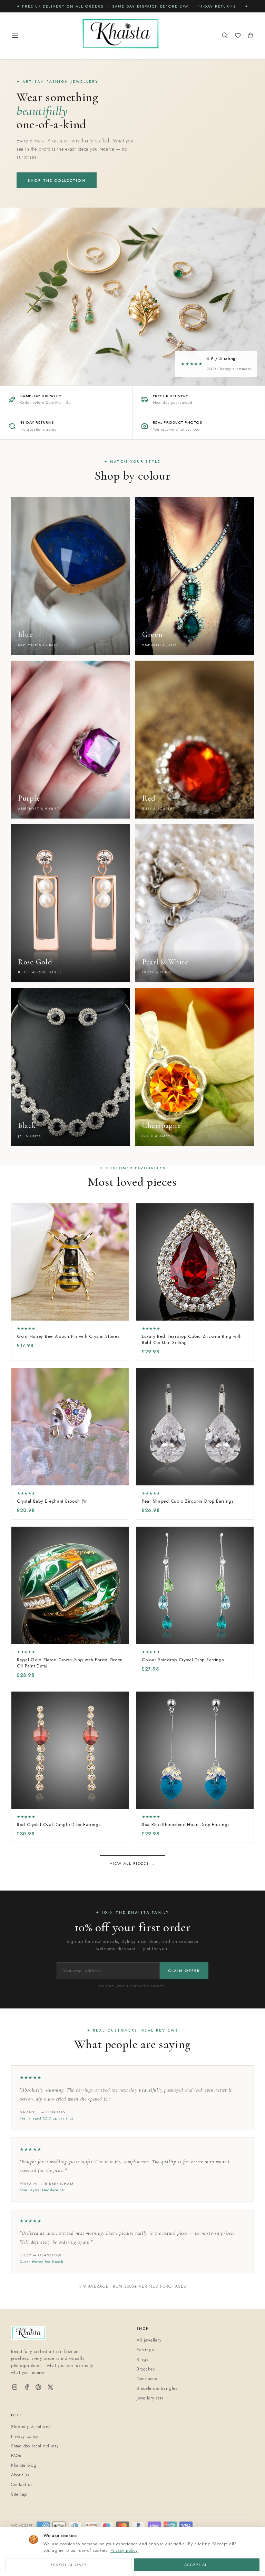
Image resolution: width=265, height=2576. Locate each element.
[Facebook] (27, 2388)
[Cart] (250, 36)
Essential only (68, 2565)
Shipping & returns (31, 2427)
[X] (50, 2388)
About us (20, 2475)
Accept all (197, 2565)
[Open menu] (15, 36)
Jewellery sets (150, 2398)
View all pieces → (132, 1863)
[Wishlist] (238, 36)
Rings (143, 2359)
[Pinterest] (38, 2388)
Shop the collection (57, 180)
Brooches (146, 2369)
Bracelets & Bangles (157, 2388)
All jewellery (149, 2340)
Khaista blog (24, 2465)
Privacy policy (124, 2550)
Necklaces (147, 2379)
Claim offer (184, 1971)
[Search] (225, 36)
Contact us (22, 2485)
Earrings (145, 2350)
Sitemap (19, 2494)
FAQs (16, 2456)
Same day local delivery (35, 2446)
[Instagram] (15, 2388)
